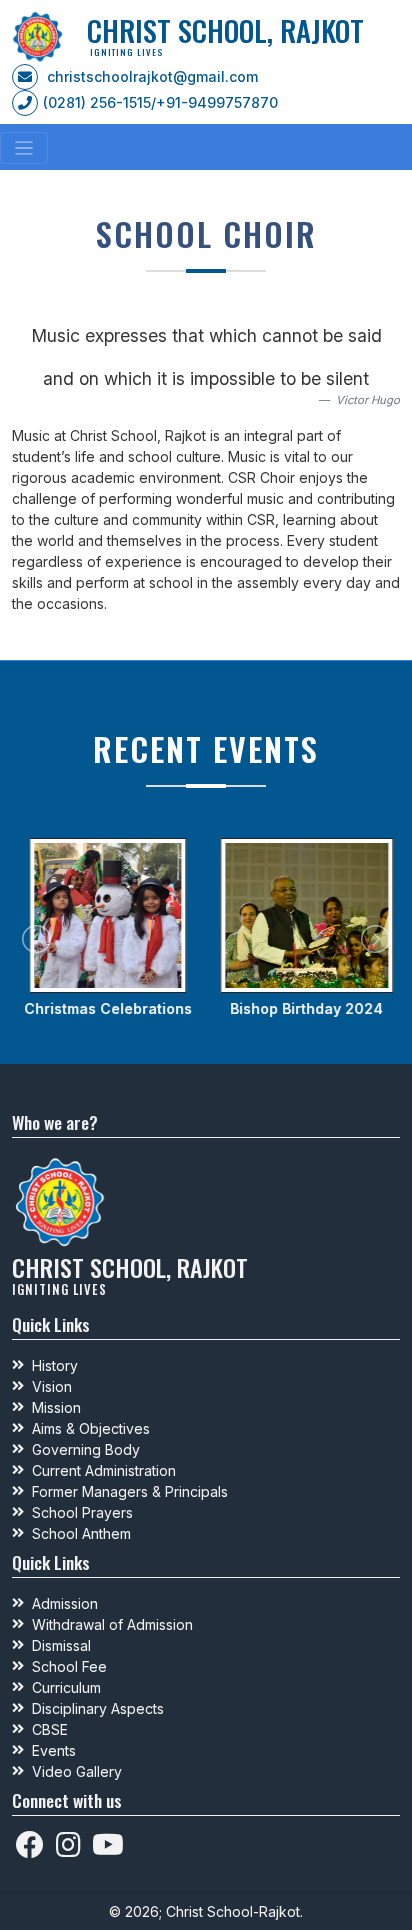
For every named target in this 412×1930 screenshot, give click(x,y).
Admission (65, 1603)
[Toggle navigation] (24, 148)
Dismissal (61, 1645)
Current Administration (104, 1470)
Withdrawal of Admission (112, 1624)
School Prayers (82, 1512)
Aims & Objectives (91, 1428)
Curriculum (66, 1687)
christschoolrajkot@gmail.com (152, 76)
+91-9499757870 (217, 102)
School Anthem (81, 1533)
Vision (52, 1386)
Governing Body (86, 1449)
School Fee (69, 1666)
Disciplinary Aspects (98, 1708)
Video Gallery (77, 1771)
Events (54, 1750)
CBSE (50, 1729)
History (55, 1365)
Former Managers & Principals (130, 1491)
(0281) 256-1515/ (99, 102)
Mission (56, 1407)
